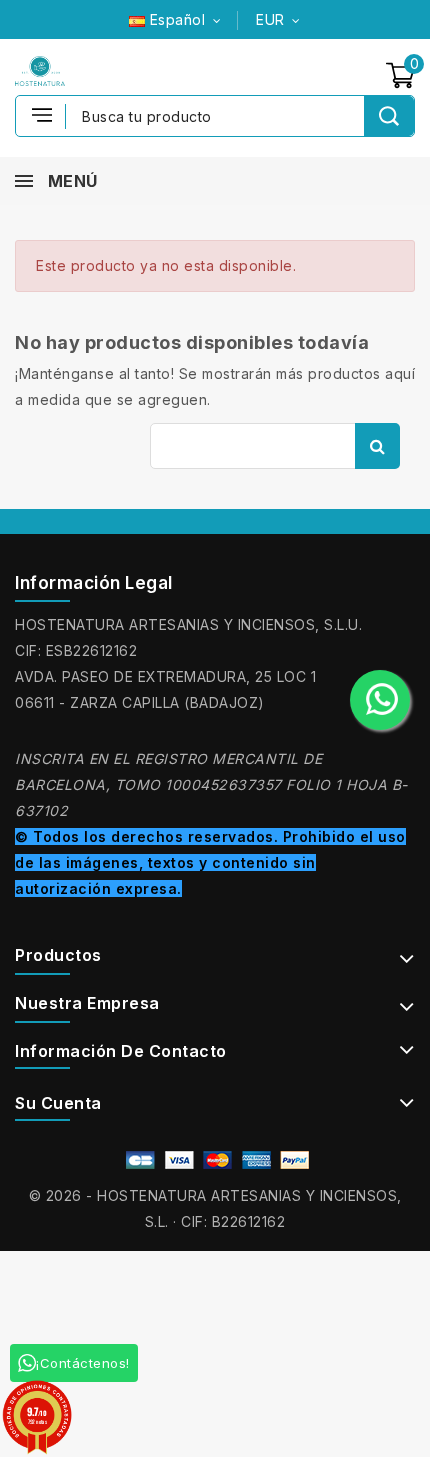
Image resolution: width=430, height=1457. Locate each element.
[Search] (389, 116)
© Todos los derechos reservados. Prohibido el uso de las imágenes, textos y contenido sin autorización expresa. (210, 862)
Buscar (377, 446)
